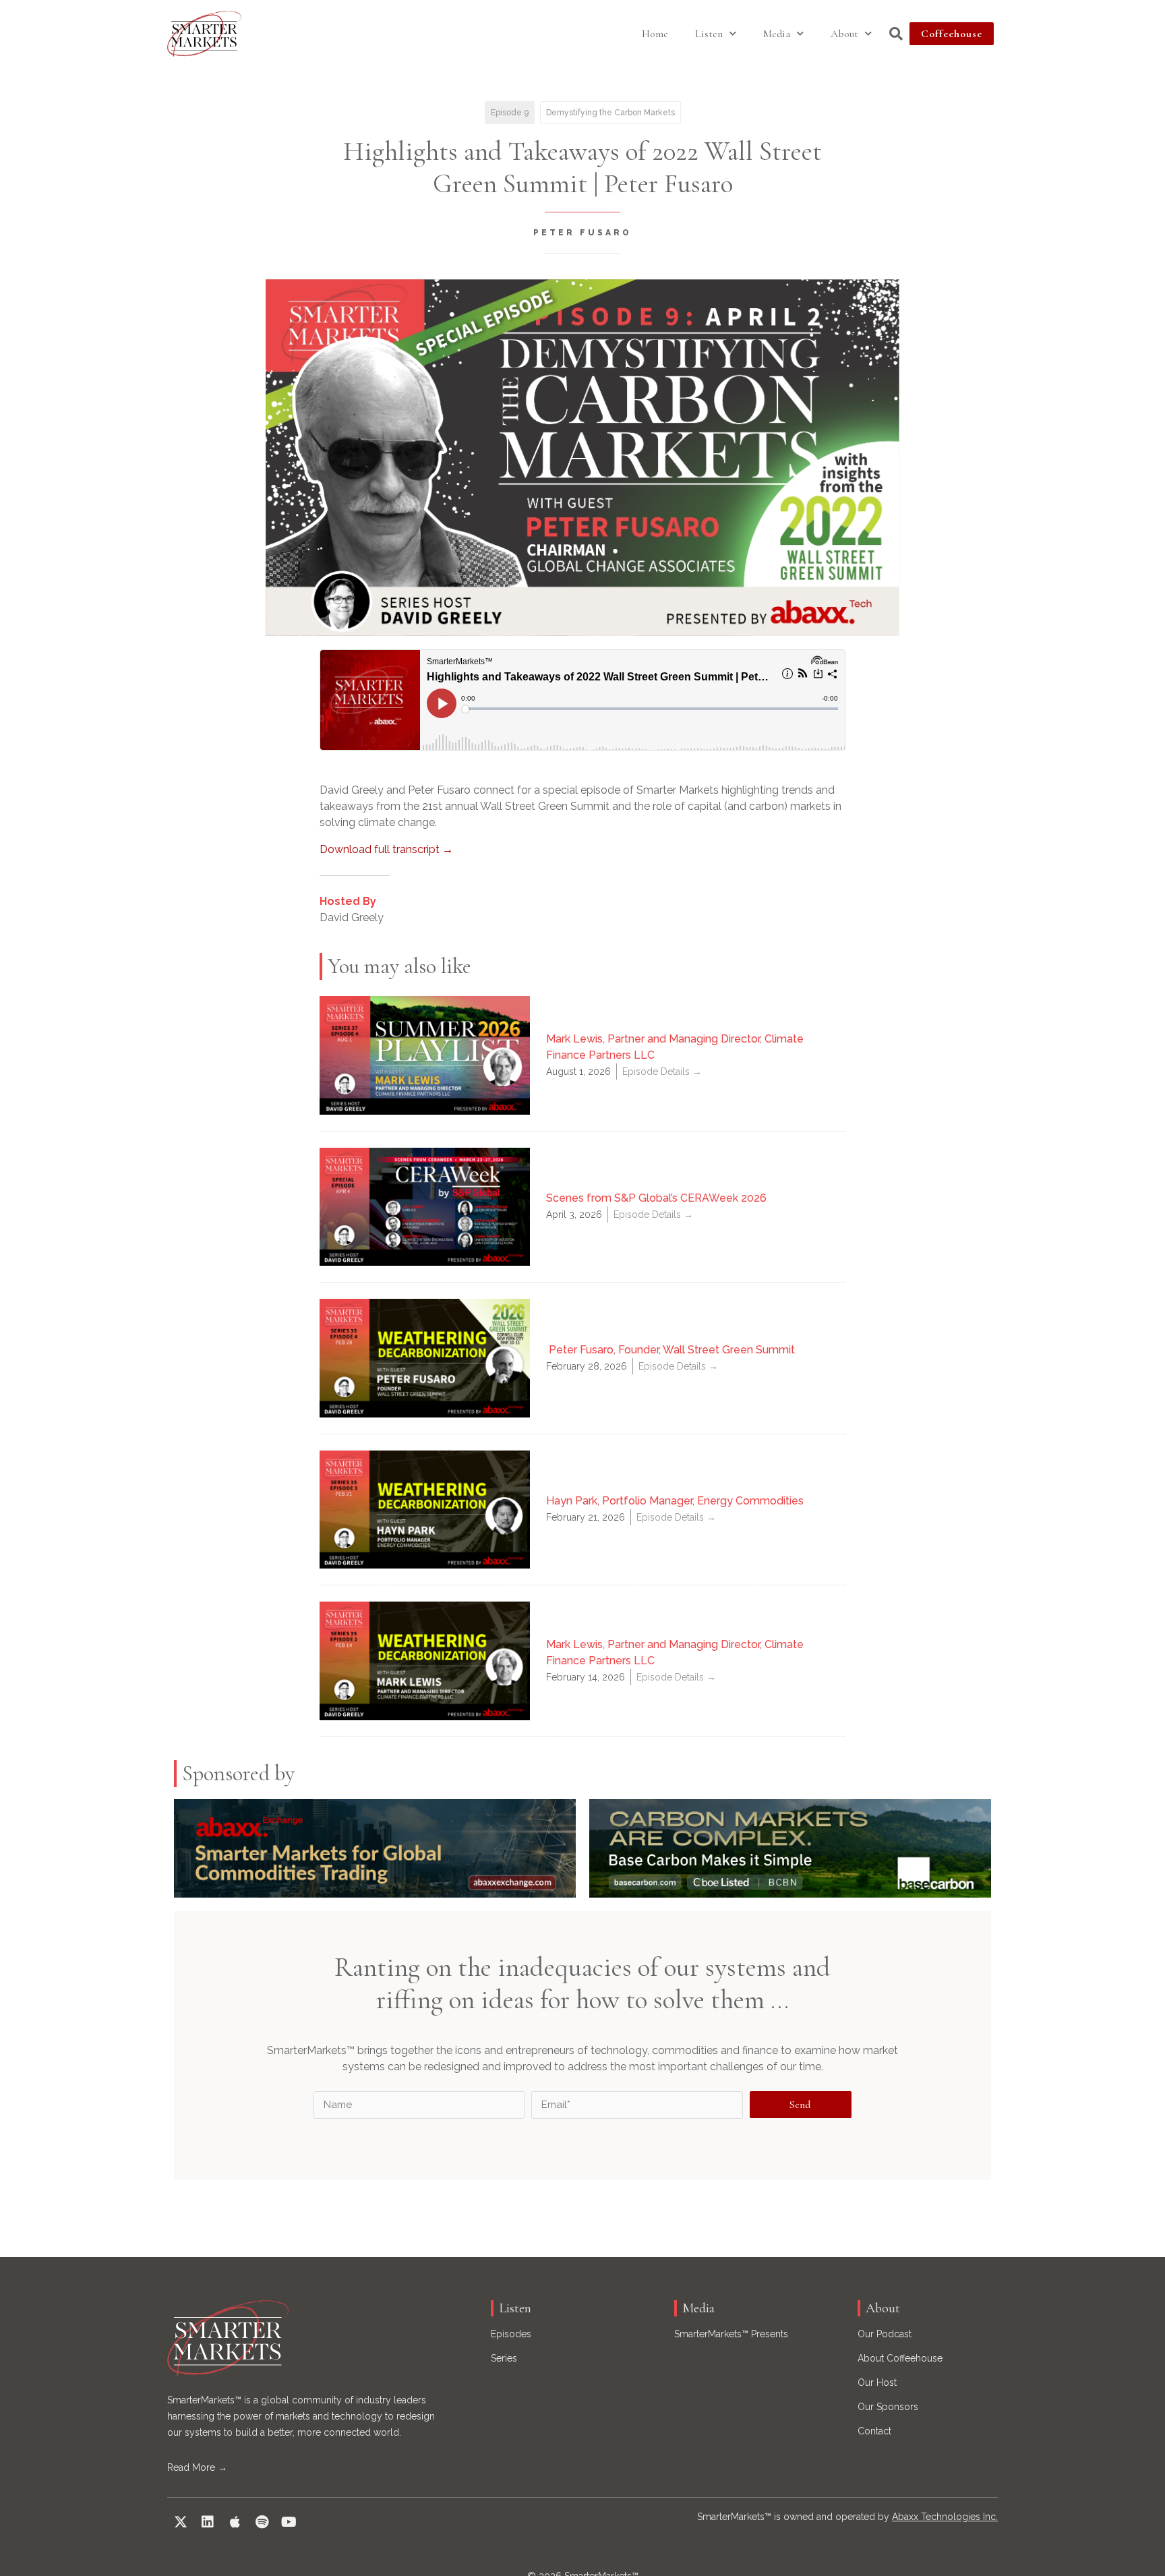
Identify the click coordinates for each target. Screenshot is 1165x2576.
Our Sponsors (888, 2407)
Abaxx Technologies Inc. (945, 2517)
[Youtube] (289, 2522)
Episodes (511, 2334)
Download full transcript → (386, 849)
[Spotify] (262, 2522)
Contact (874, 2431)
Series (504, 2358)
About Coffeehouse (900, 2358)
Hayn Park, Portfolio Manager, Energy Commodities (675, 1501)
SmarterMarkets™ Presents (731, 2334)
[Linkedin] (208, 2522)
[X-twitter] (181, 2522)
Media (777, 34)
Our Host (877, 2382)
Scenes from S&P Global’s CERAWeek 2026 (656, 1198)
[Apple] (235, 2522)
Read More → (197, 2467)
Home (655, 34)
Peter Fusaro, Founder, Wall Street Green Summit (670, 1350)
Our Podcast (885, 2334)
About (844, 34)
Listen (709, 34)
